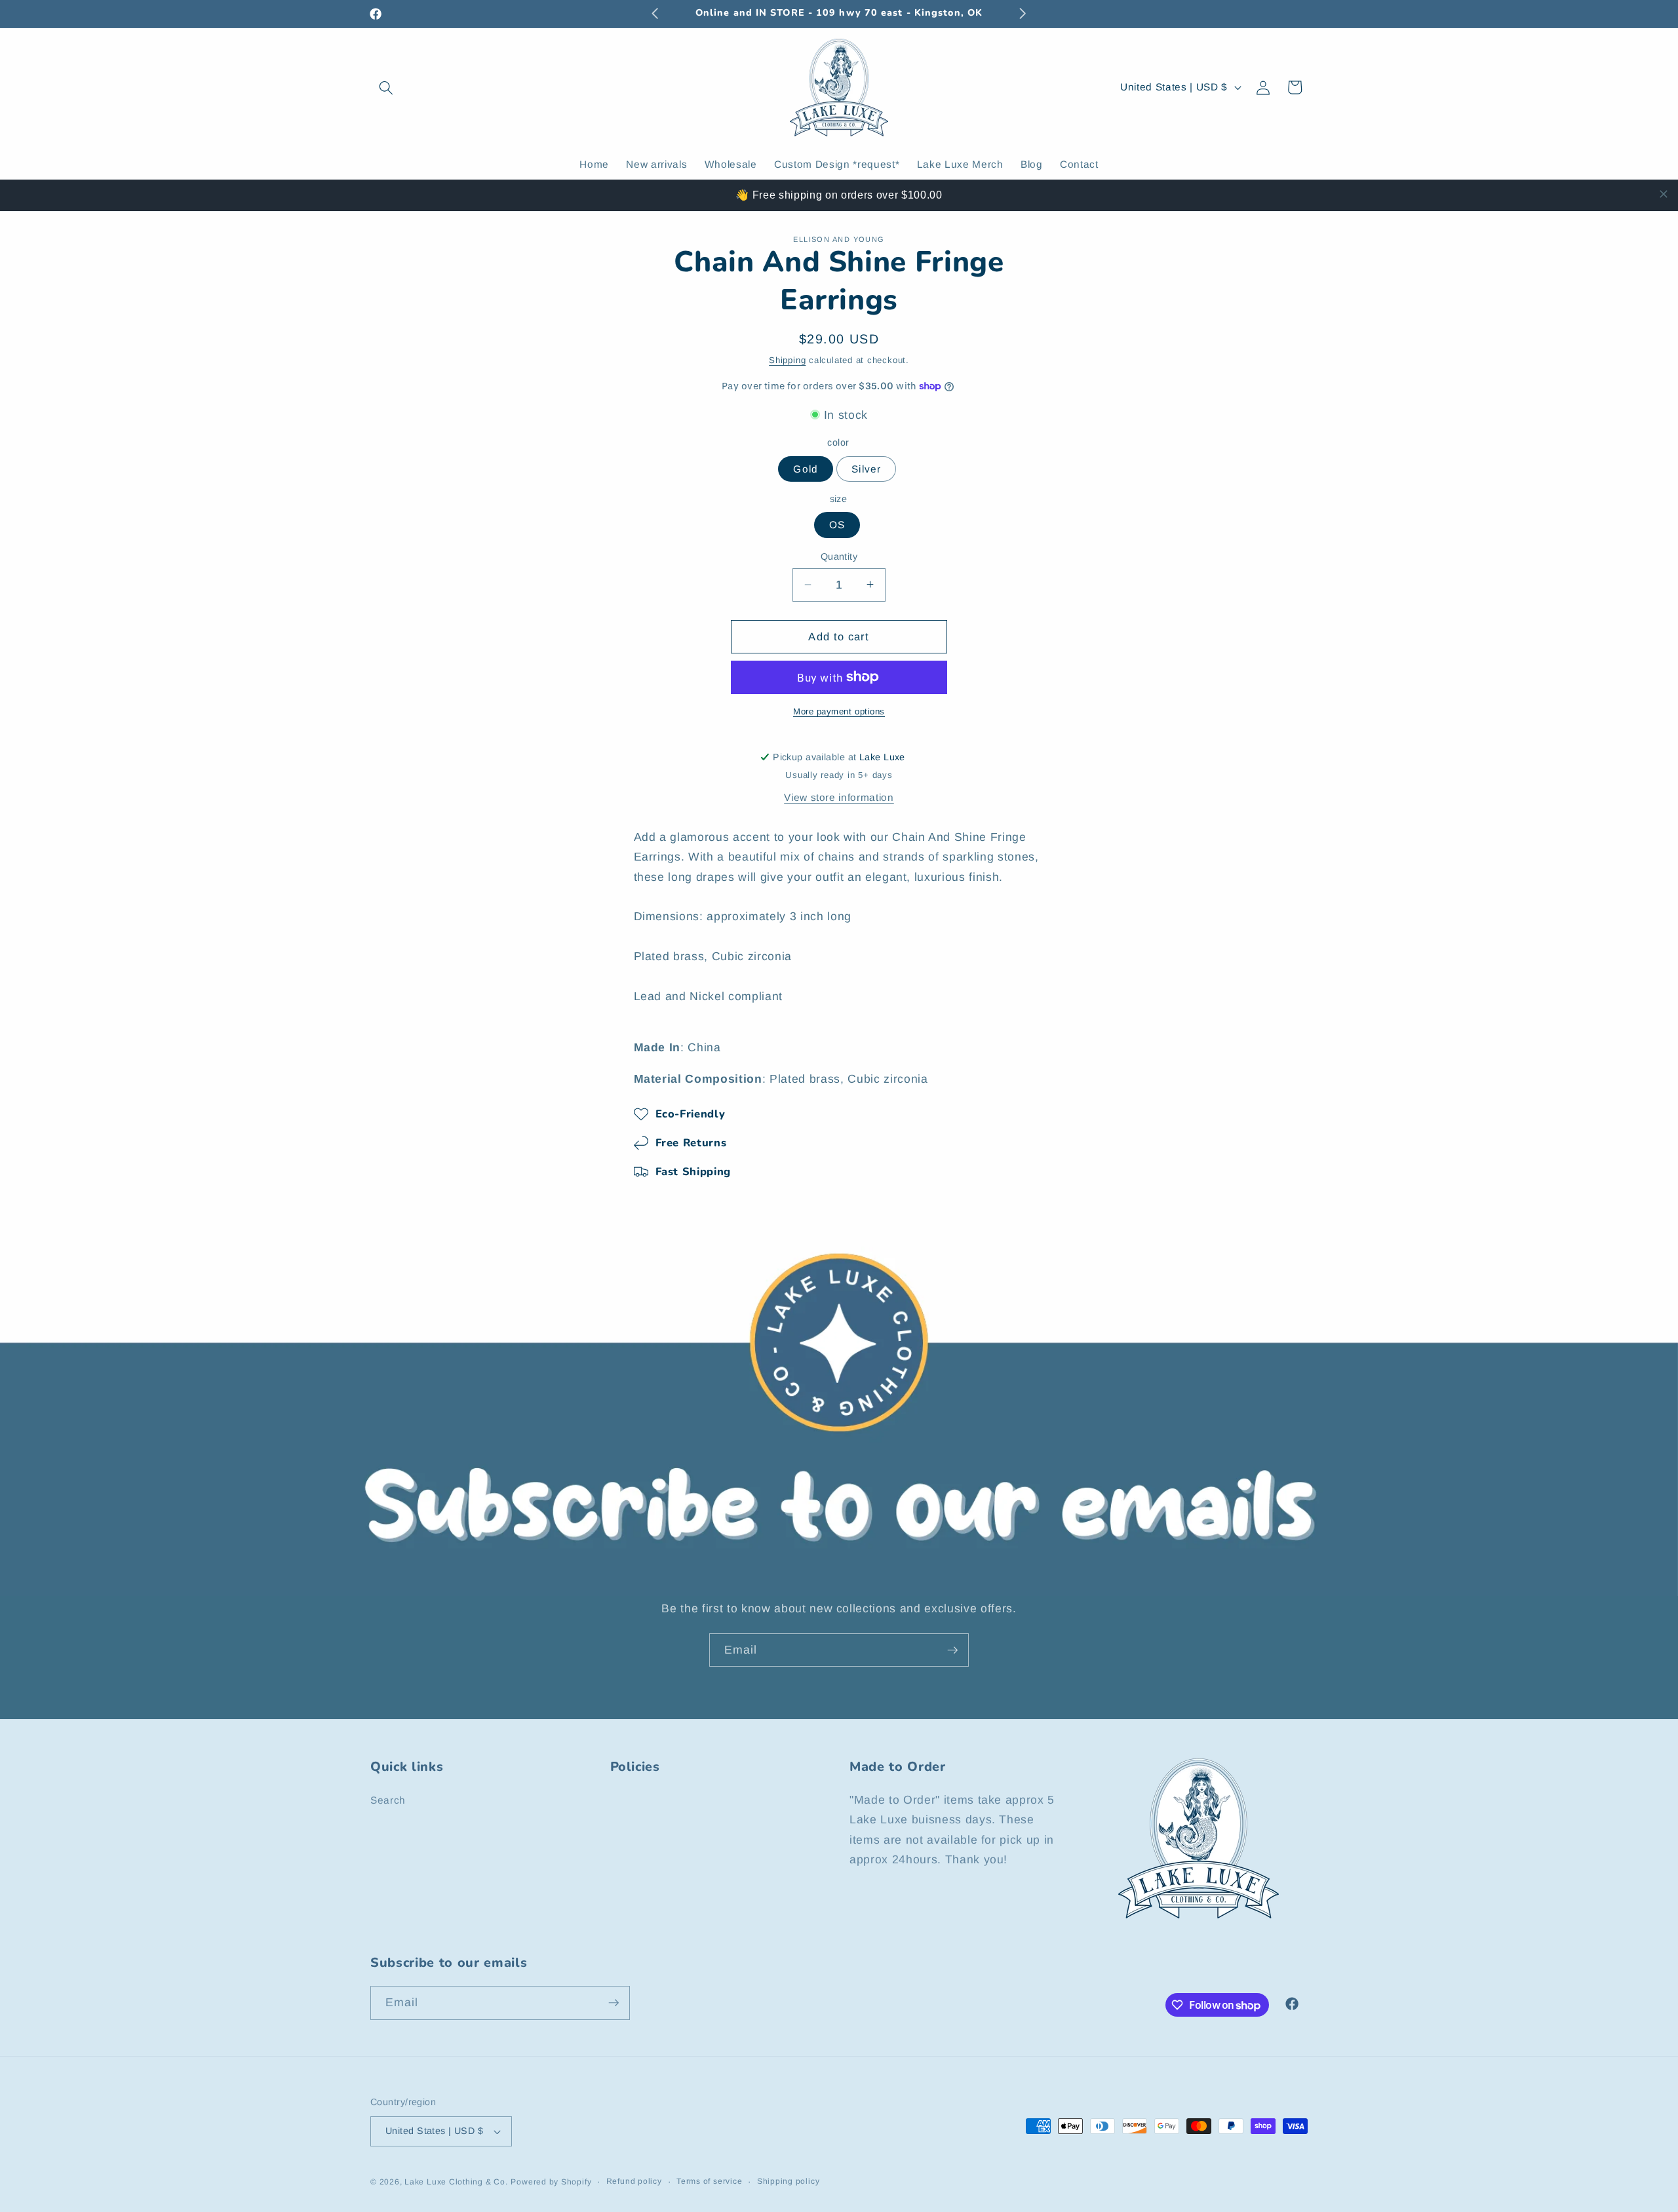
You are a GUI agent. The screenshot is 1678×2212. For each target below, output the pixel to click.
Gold (805, 468)
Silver (866, 468)
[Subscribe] (952, 1650)
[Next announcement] (1023, 14)
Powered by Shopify (551, 2182)
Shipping (787, 359)
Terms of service (709, 2181)
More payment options (839, 711)
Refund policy (634, 2181)
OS (837, 525)
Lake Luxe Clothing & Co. (456, 2182)
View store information (839, 797)
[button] (386, 87)
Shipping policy (789, 2181)
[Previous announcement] (655, 14)
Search (388, 1800)
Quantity (839, 556)
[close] (1664, 194)
